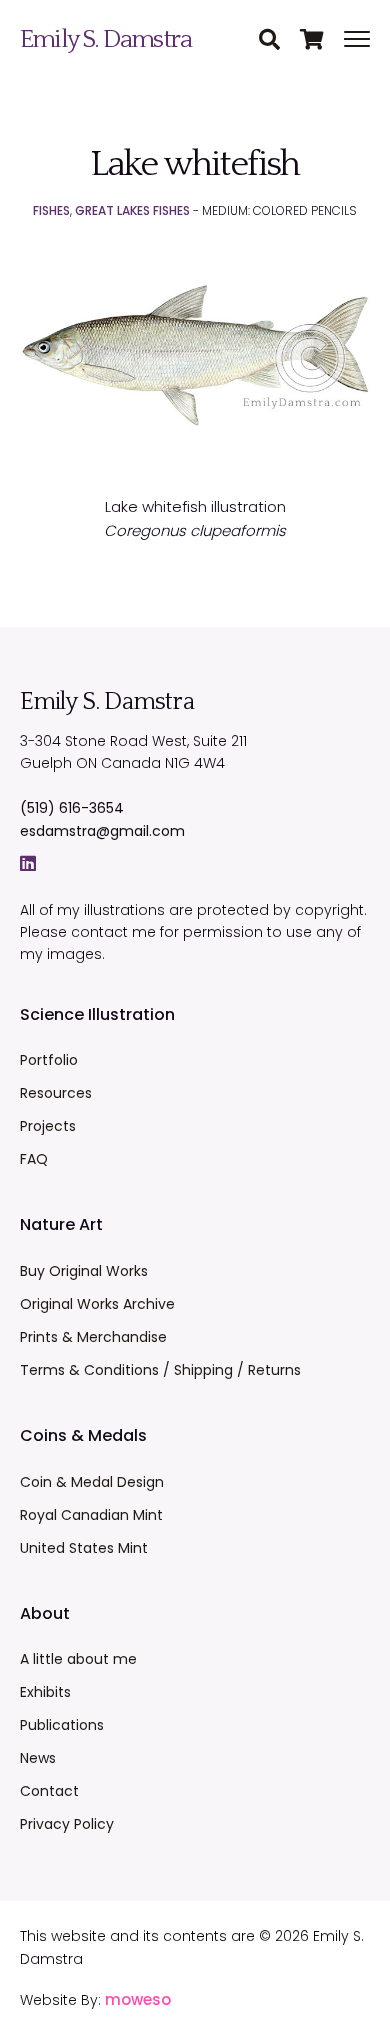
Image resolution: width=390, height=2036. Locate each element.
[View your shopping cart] (322, 41)
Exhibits (45, 1692)
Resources (56, 1093)
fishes (51, 210)
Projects (48, 1126)
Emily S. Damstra (105, 39)
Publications (62, 1725)
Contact (49, 1791)
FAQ (34, 1159)
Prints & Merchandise (93, 1337)
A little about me (78, 1659)
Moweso (138, 1999)
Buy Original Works (84, 1271)
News (38, 1758)
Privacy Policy (67, 1824)
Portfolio (49, 1060)
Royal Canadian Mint (91, 1515)
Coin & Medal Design (92, 1482)
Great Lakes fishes (132, 210)
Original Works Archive (97, 1304)
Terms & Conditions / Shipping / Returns (160, 1370)
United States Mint (84, 1548)
